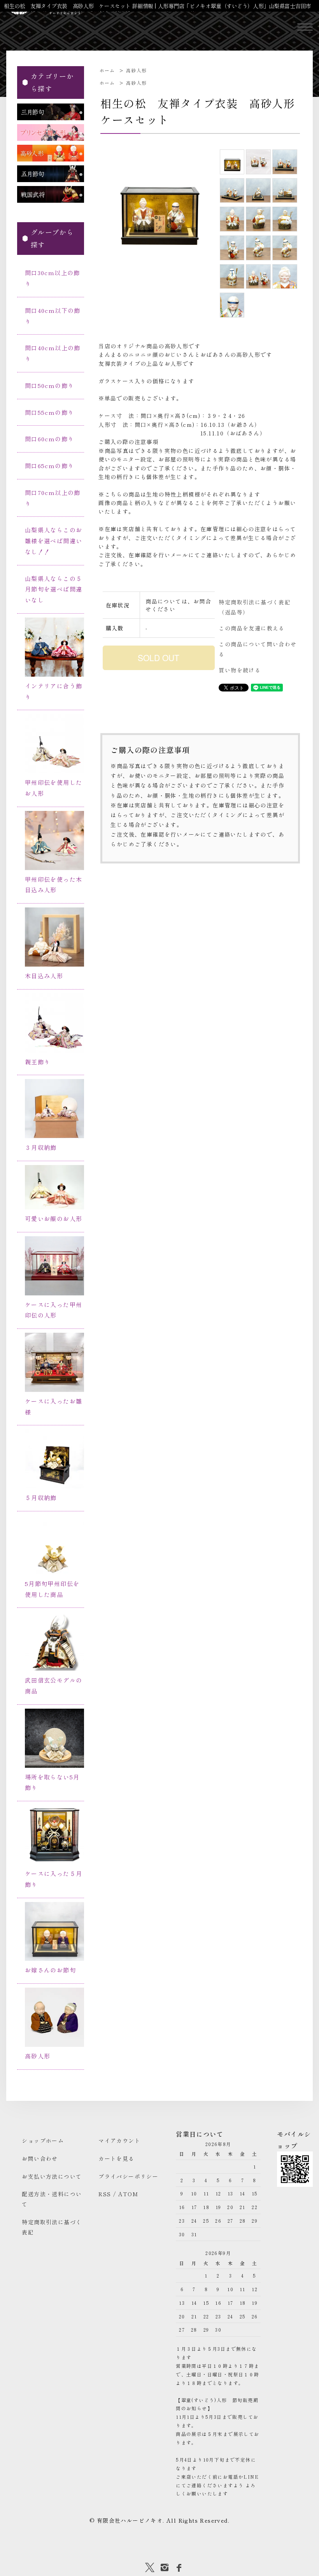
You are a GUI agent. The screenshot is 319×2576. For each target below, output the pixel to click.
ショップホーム (43, 2141)
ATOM (128, 2194)
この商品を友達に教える (252, 628)
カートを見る (116, 2158)
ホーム (107, 70)
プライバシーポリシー (128, 2176)
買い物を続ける (240, 670)
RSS (105, 2194)
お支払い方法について (52, 2176)
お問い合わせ (40, 2158)
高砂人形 (137, 70)
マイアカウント (119, 2141)
